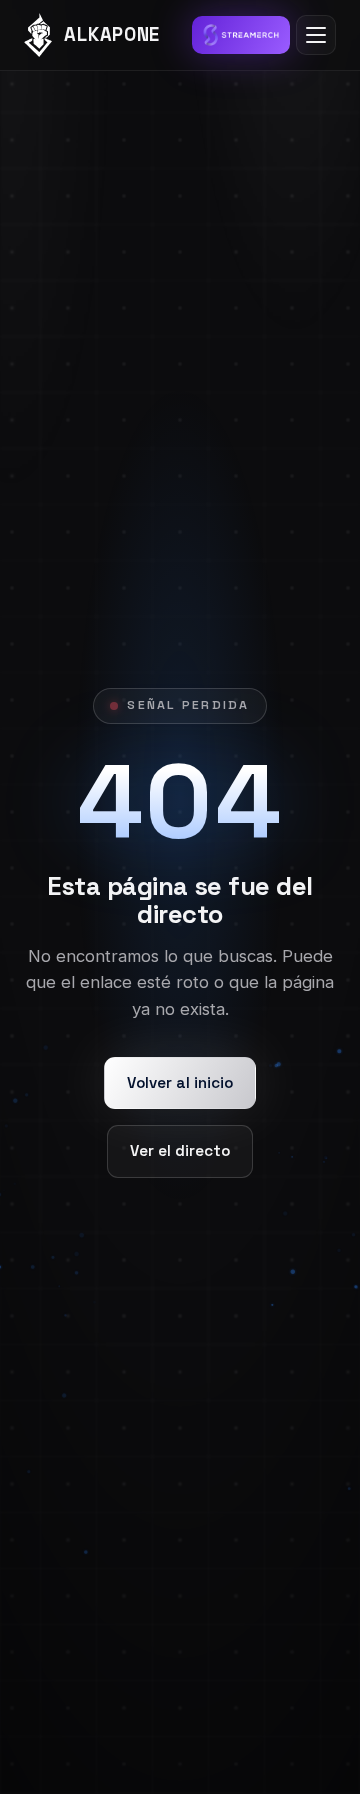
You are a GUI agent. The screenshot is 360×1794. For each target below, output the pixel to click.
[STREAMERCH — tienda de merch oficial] (241, 35)
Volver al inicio (180, 1082)
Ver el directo (180, 1150)
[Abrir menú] (316, 35)
